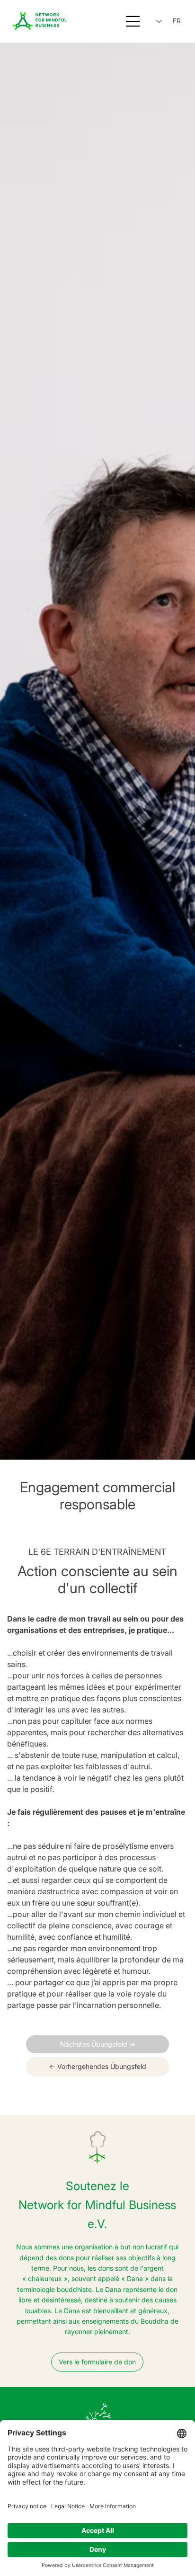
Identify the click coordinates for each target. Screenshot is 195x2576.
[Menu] (133, 21)
